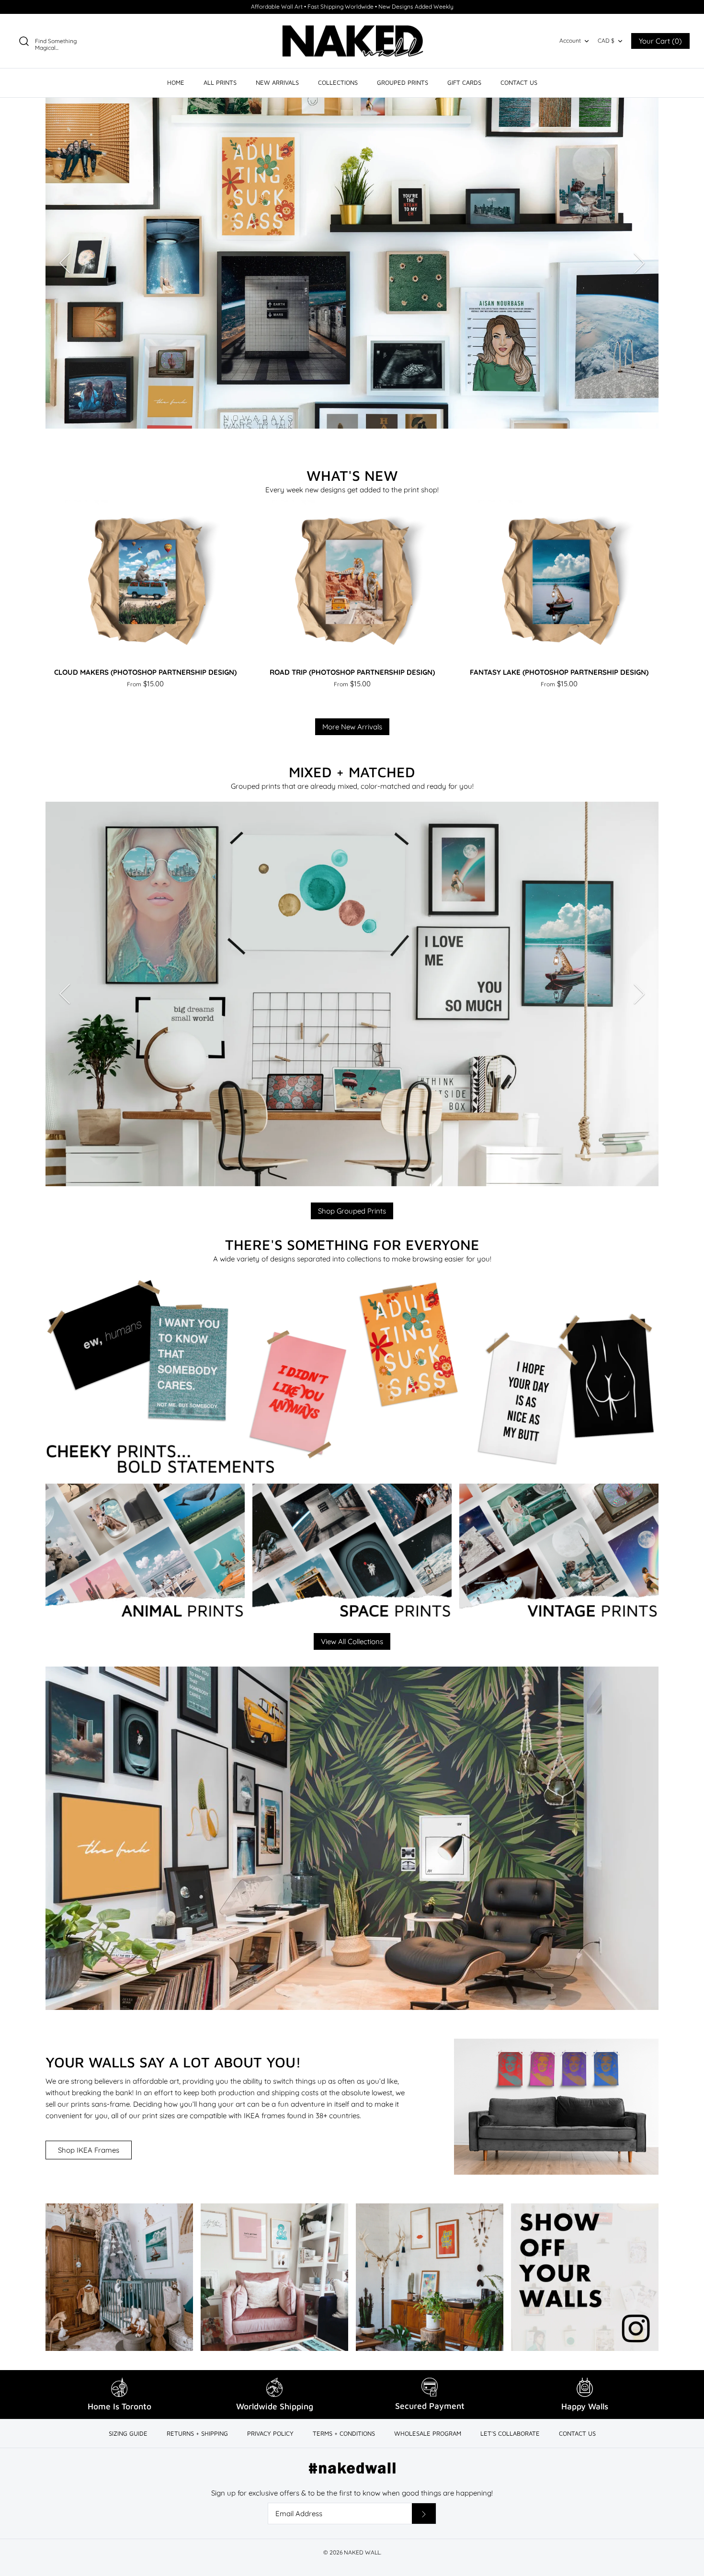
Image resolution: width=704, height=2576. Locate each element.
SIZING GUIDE (128, 2433)
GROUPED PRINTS (403, 82)
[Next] (639, 263)
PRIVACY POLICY (270, 2433)
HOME (176, 82)
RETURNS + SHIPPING (197, 2433)
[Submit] (424, 2514)
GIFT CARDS (464, 82)
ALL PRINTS (220, 82)
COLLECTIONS (338, 82)
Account (570, 40)
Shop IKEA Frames (89, 2150)
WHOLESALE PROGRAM (428, 2433)
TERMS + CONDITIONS (344, 2433)
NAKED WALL (362, 2552)
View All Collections (352, 1641)
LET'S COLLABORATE (510, 2433)
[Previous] (65, 263)
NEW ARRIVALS (277, 82)
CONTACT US (519, 82)
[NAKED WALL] (352, 41)
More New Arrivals (352, 727)
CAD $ (606, 40)
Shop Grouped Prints (352, 1211)
